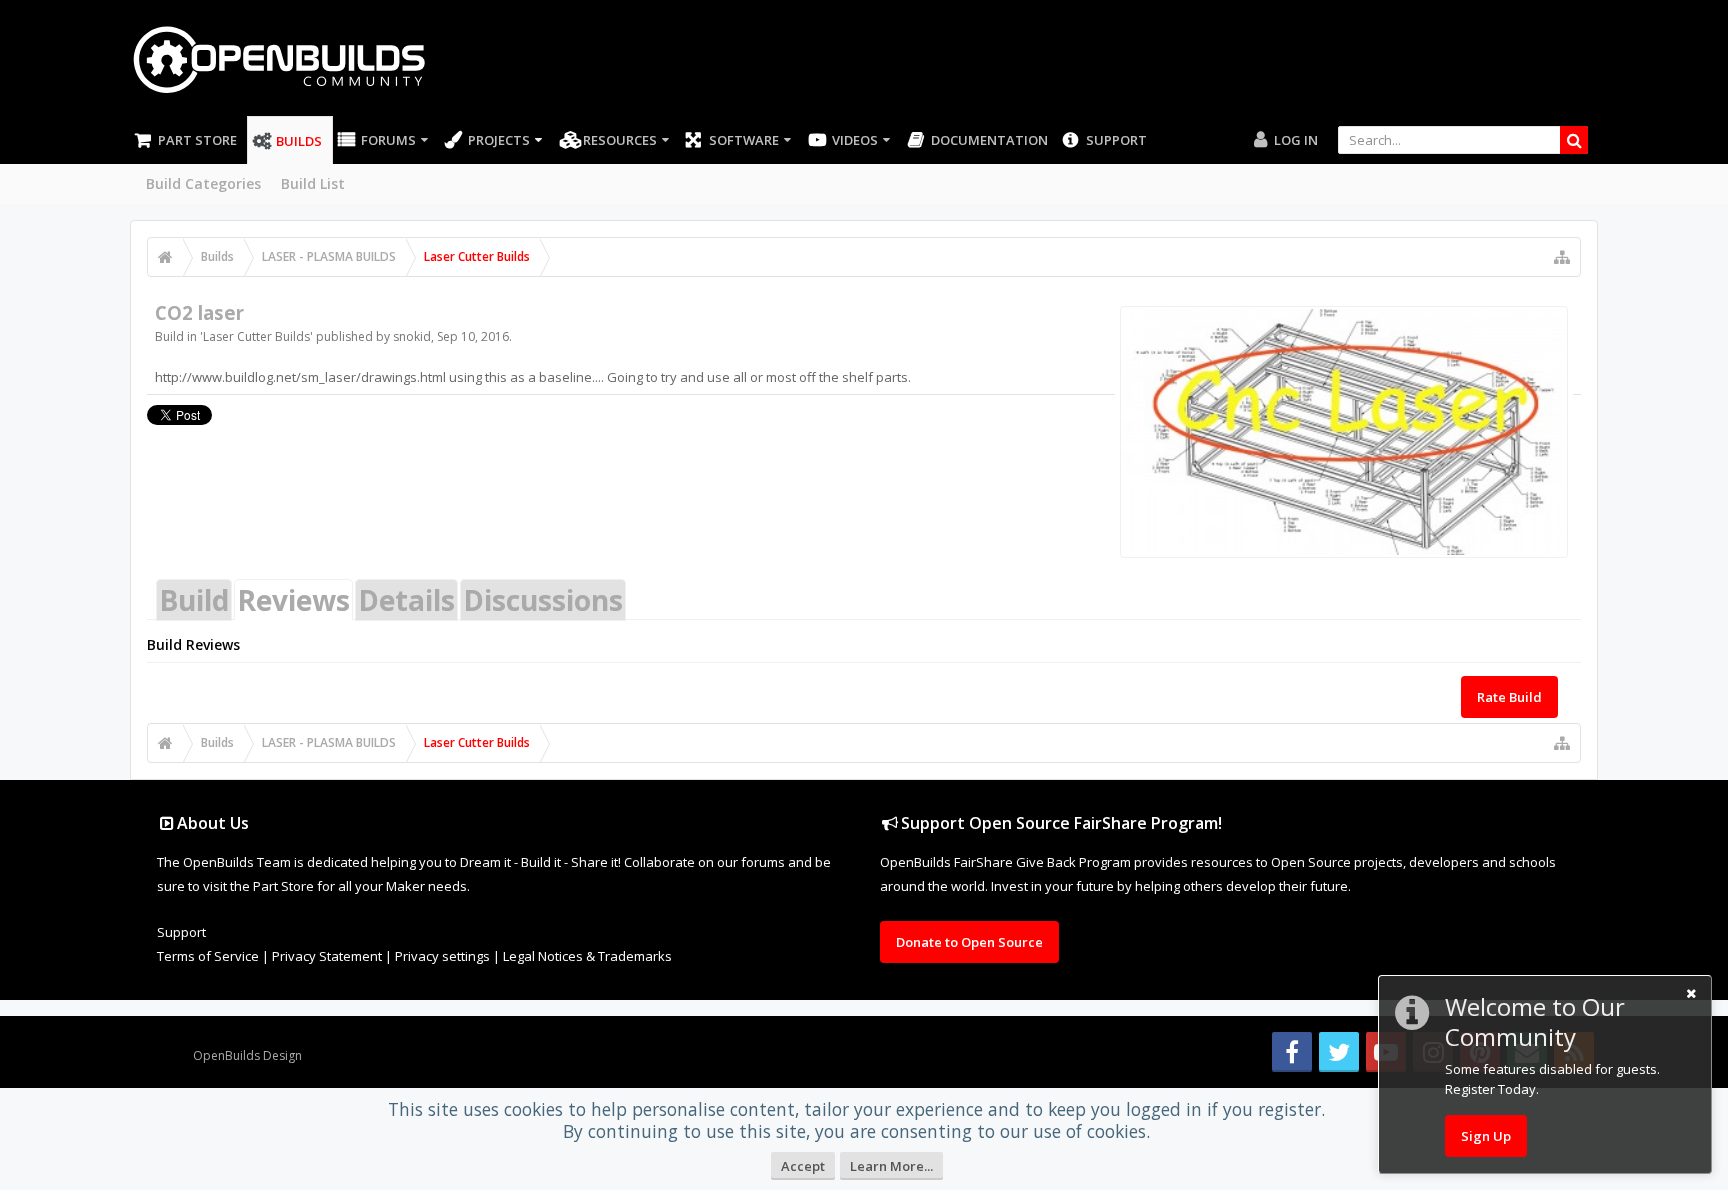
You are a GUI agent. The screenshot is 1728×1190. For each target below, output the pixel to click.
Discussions (543, 600)
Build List (313, 183)
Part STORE (197, 140)
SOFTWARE (744, 140)
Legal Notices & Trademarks (587, 956)
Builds (299, 141)
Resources (620, 140)
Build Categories (203, 183)
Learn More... (891, 1166)
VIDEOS (855, 140)
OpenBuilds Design (247, 1055)
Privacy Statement (327, 956)
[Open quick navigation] (1562, 257)
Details (406, 600)
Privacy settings (442, 956)
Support (1116, 140)
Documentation (989, 140)
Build (194, 600)
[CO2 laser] (1344, 432)
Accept (803, 1166)
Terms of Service (208, 956)
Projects (499, 140)
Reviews (293, 600)
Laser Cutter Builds (256, 336)
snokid (412, 336)
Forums (388, 140)
